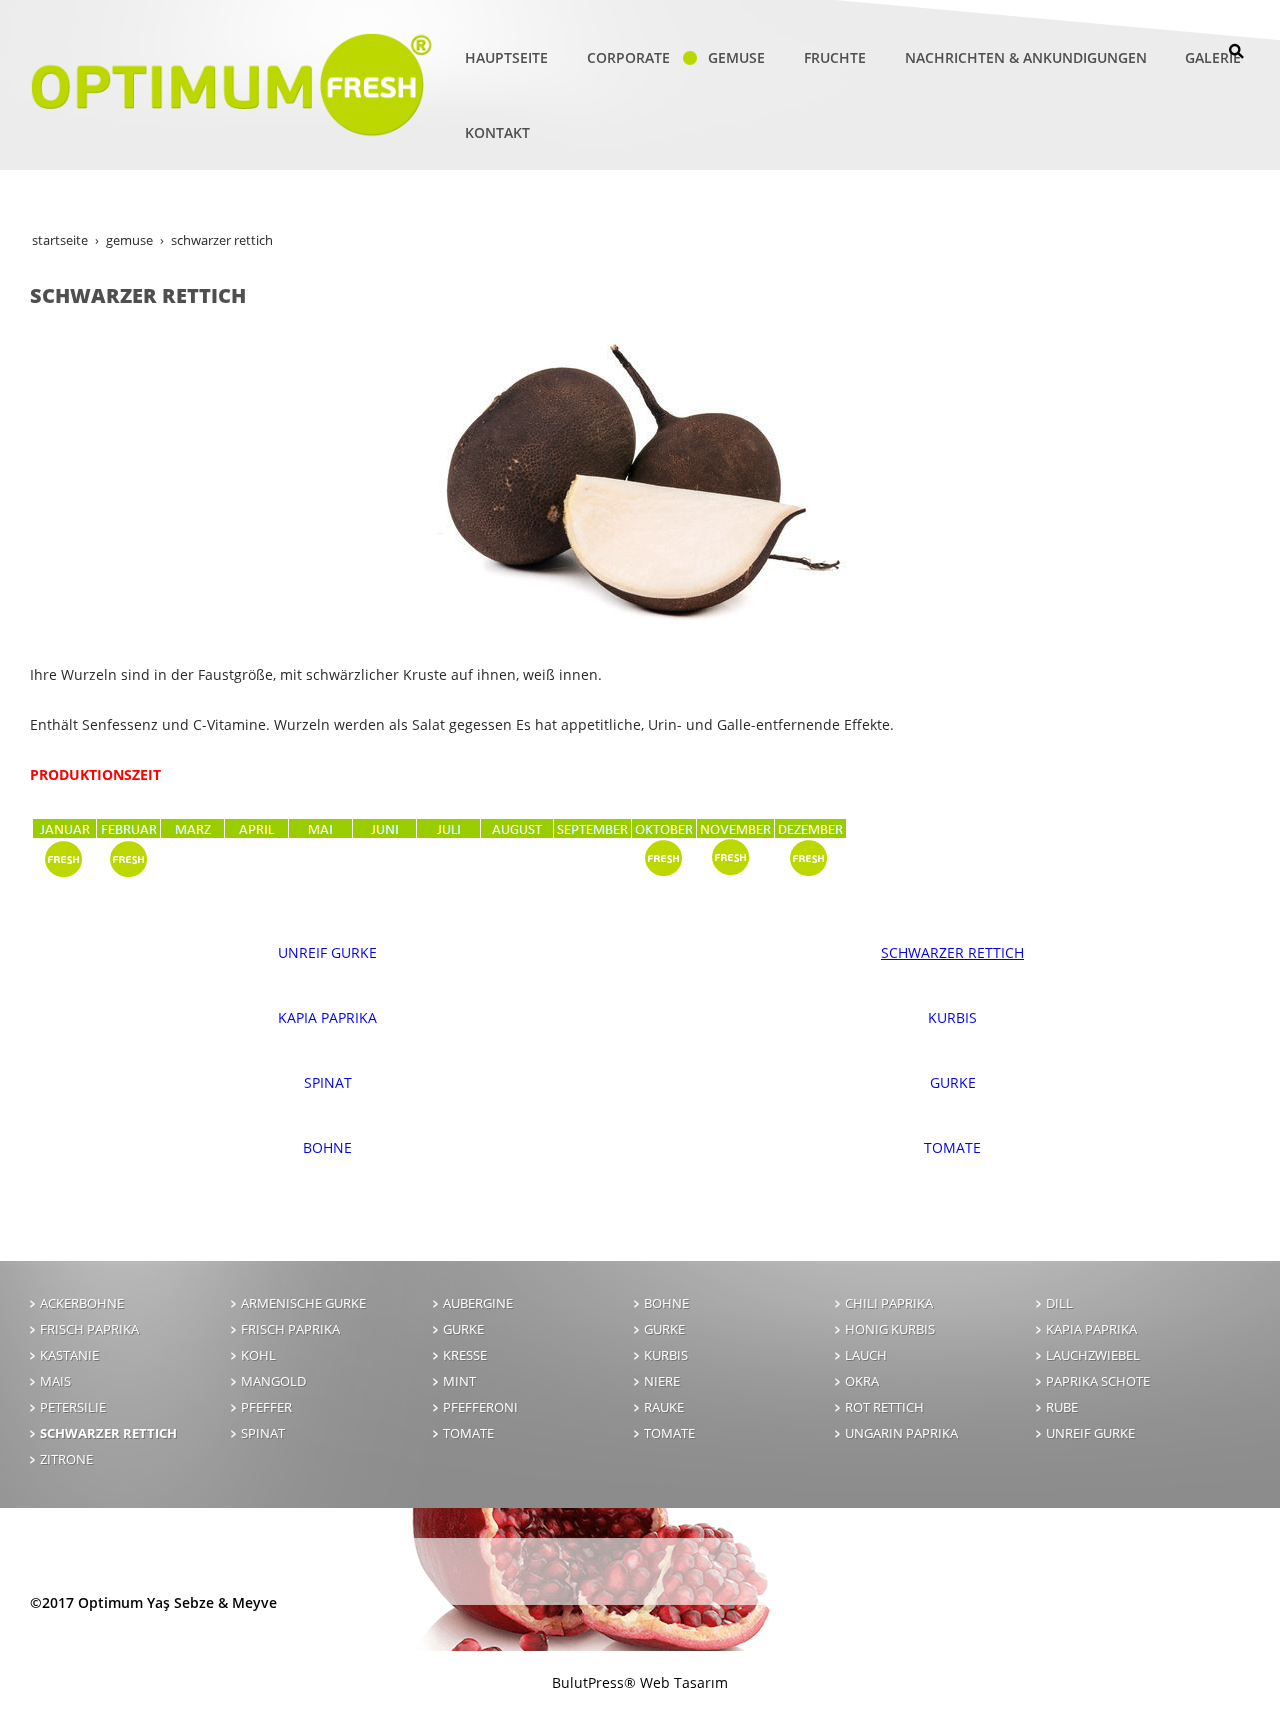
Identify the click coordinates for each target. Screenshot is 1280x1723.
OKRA (862, 1381)
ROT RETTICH (884, 1407)
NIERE (662, 1381)
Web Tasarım (684, 1682)
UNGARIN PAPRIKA (901, 1433)
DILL (1059, 1303)
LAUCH (866, 1355)
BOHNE (327, 1147)
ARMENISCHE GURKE (303, 1303)
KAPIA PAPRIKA (327, 1017)
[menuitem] (496, 57)
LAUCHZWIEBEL (1093, 1355)
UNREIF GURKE (327, 952)
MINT (459, 1381)
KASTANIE (69, 1355)
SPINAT (328, 1082)
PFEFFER (266, 1407)
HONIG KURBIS (890, 1329)
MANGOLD (273, 1381)
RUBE (1062, 1407)
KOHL (258, 1355)
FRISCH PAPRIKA (89, 1329)
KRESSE (465, 1355)
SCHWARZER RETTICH (952, 952)
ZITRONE (66, 1459)
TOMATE (952, 1147)
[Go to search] (1236, 51)
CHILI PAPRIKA (889, 1303)
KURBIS (952, 1017)
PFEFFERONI (480, 1407)
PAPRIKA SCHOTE (1098, 1381)
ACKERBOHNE (82, 1303)
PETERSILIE (73, 1407)
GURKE (953, 1082)
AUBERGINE (478, 1303)
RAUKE (664, 1407)
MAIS (55, 1381)
